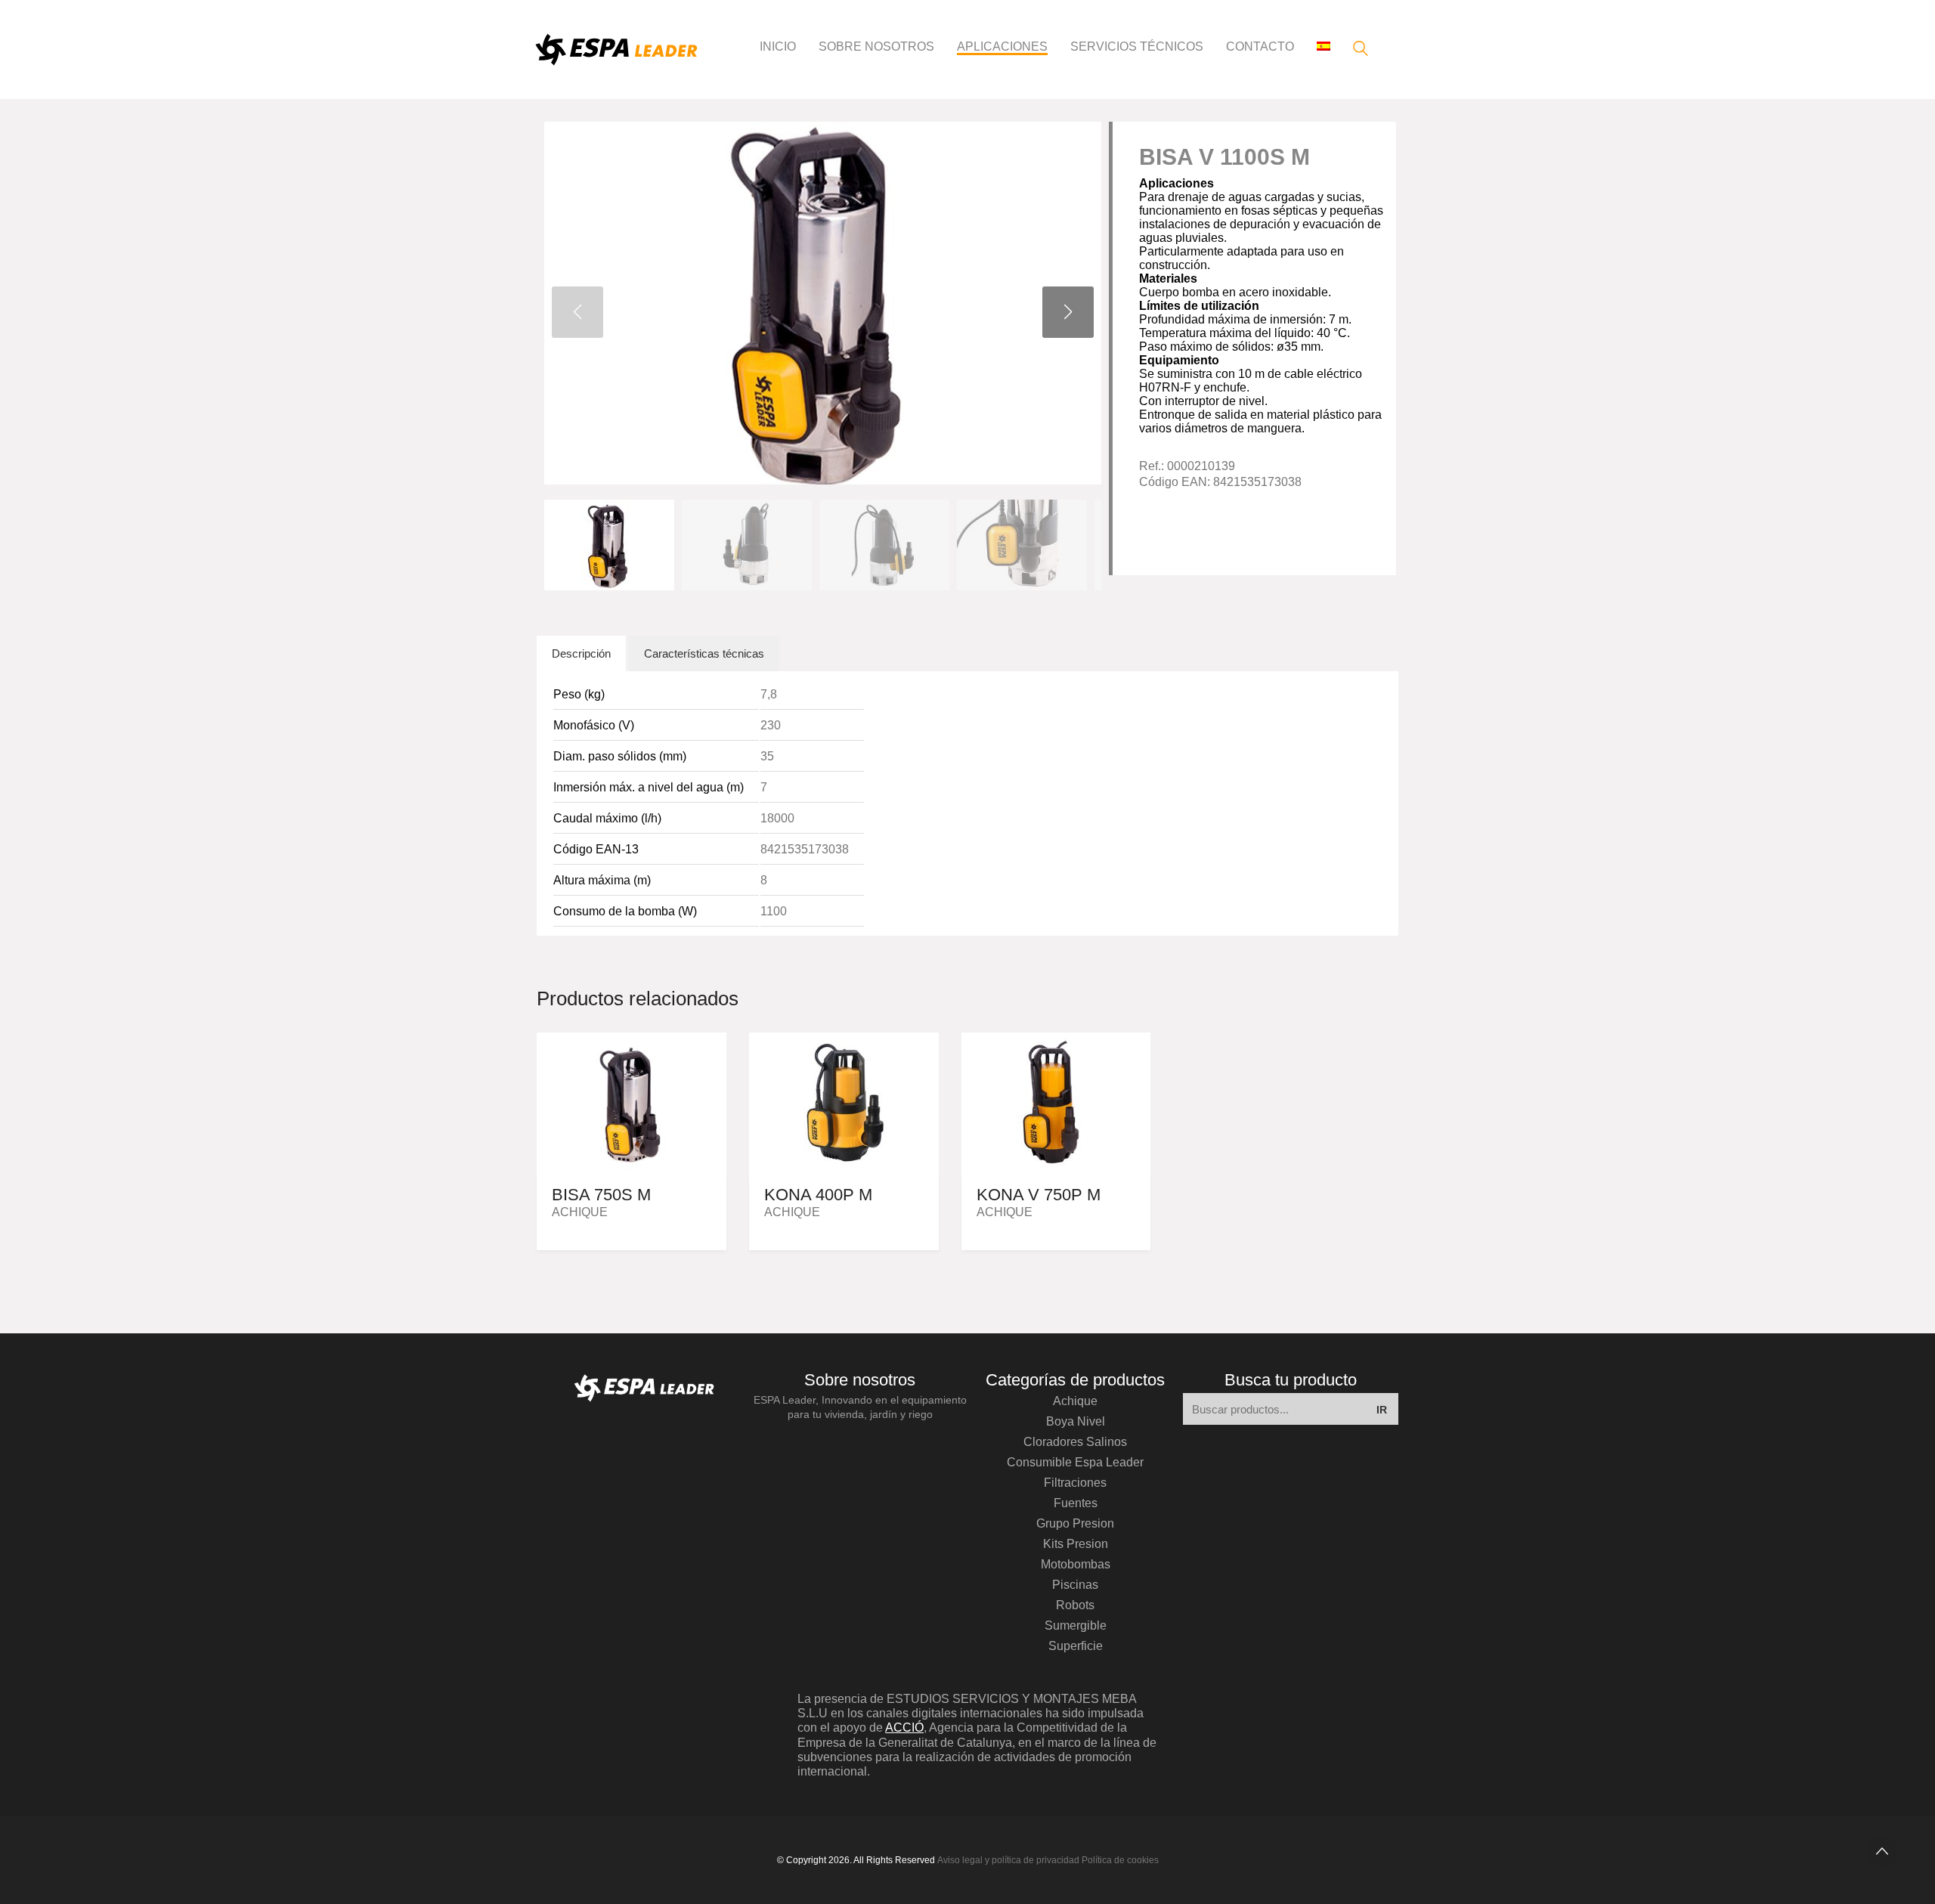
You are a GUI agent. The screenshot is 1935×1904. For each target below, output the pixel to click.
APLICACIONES (1002, 46)
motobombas (1076, 1564)
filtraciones (1075, 1483)
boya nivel (1076, 1421)
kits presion (1076, 1544)
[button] (1068, 312)
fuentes (1076, 1503)
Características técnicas (704, 653)
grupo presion (1075, 1523)
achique (1075, 1401)
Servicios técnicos (1137, 46)
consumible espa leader (1075, 1462)
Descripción (581, 653)
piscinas (1075, 1585)
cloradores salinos (1075, 1442)
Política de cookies (1120, 1860)
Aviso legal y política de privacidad (1008, 1860)
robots (1075, 1605)
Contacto (1260, 46)
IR (1382, 1410)
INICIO (778, 46)
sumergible (1076, 1625)
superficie (1076, 1646)
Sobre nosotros (876, 46)
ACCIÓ (904, 1728)
